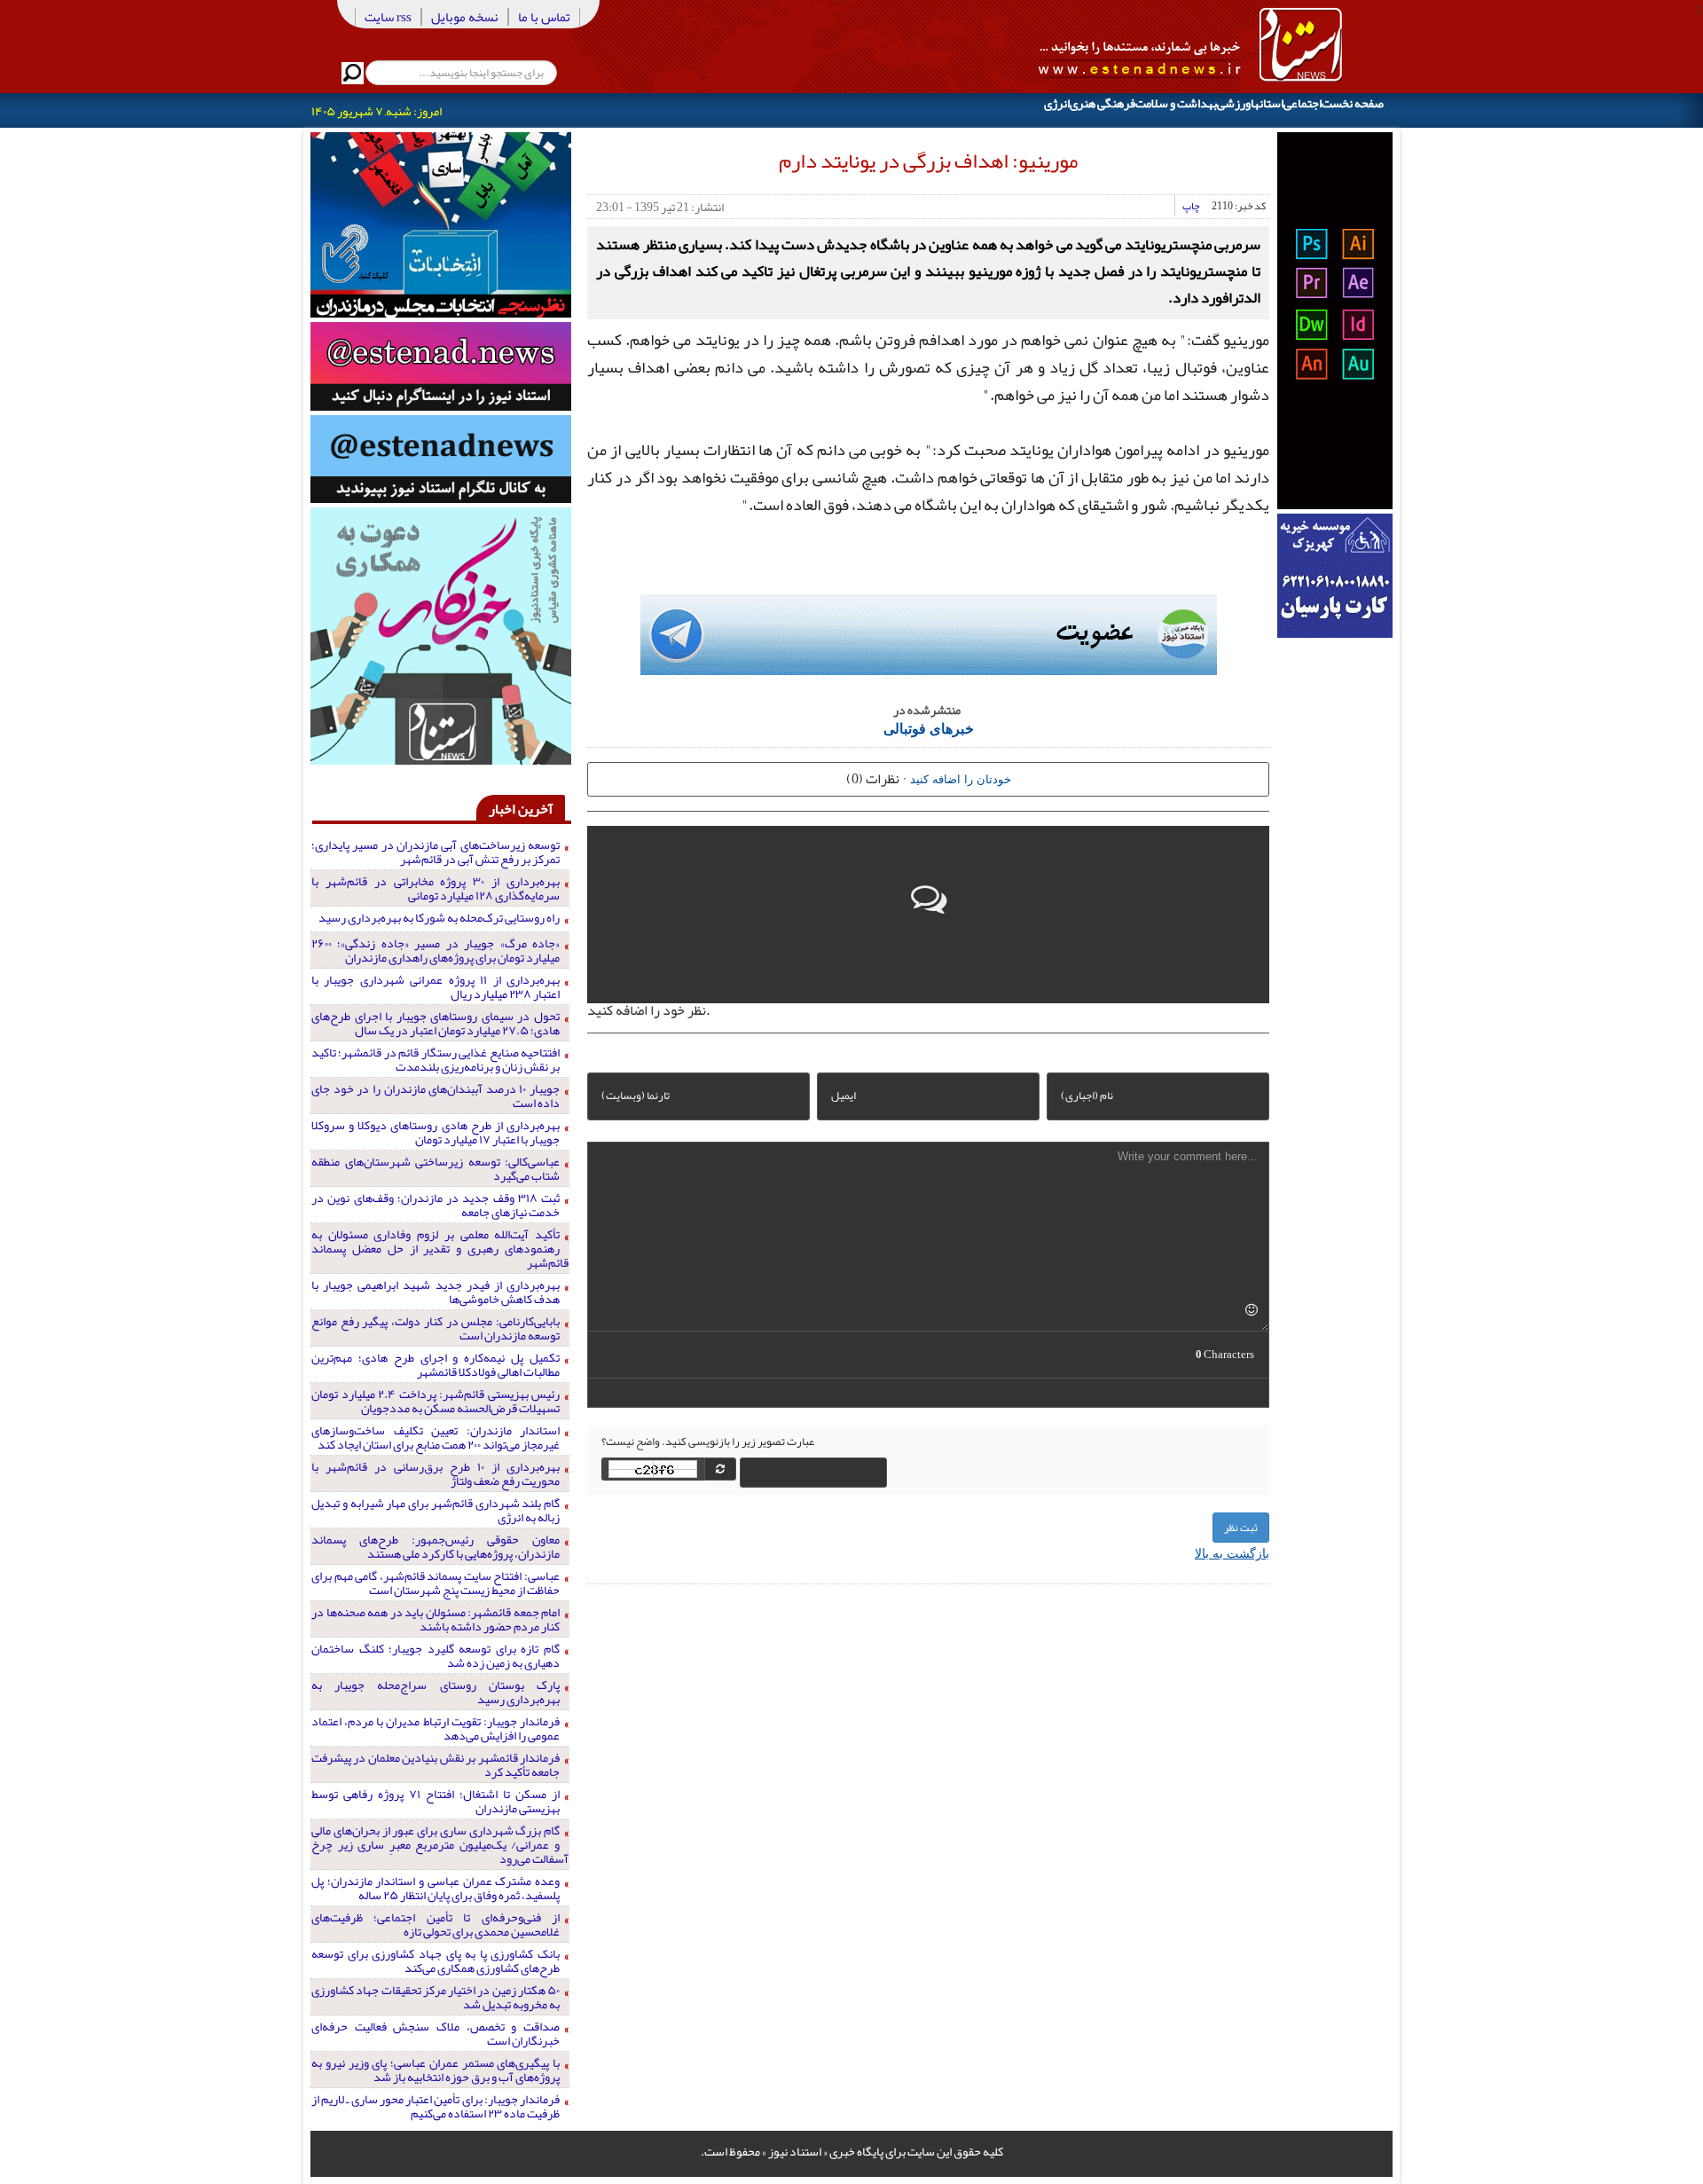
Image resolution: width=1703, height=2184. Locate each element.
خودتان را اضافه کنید (961, 778)
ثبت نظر (1241, 1528)
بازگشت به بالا (1232, 1552)
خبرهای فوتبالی (929, 728)
